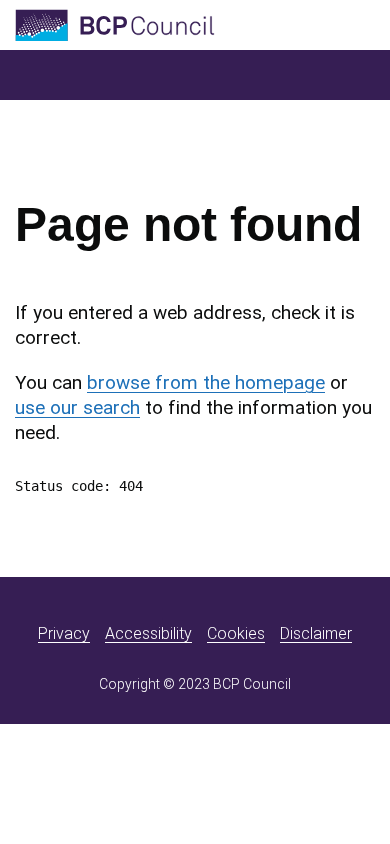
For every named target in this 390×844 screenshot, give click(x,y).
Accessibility (148, 633)
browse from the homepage (206, 382)
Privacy (64, 633)
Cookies (236, 633)
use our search (77, 407)
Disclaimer (316, 633)
